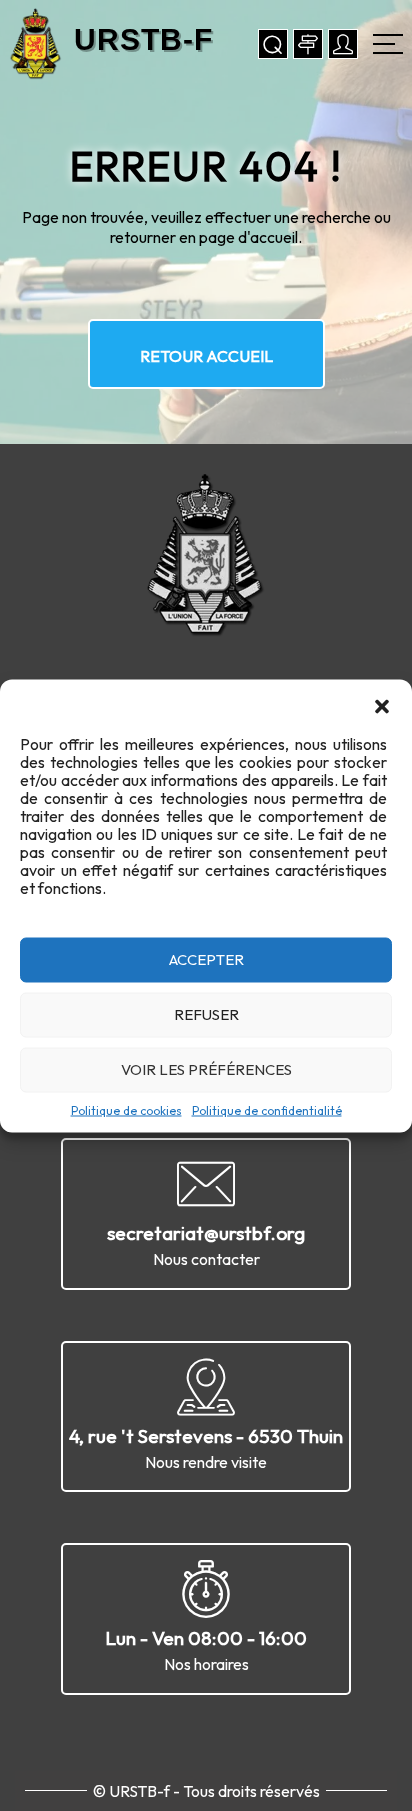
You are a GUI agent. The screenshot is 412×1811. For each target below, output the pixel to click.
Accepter (206, 959)
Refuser (206, 1014)
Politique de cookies (126, 1109)
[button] (382, 704)
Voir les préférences (206, 1069)
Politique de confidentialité (267, 1109)
